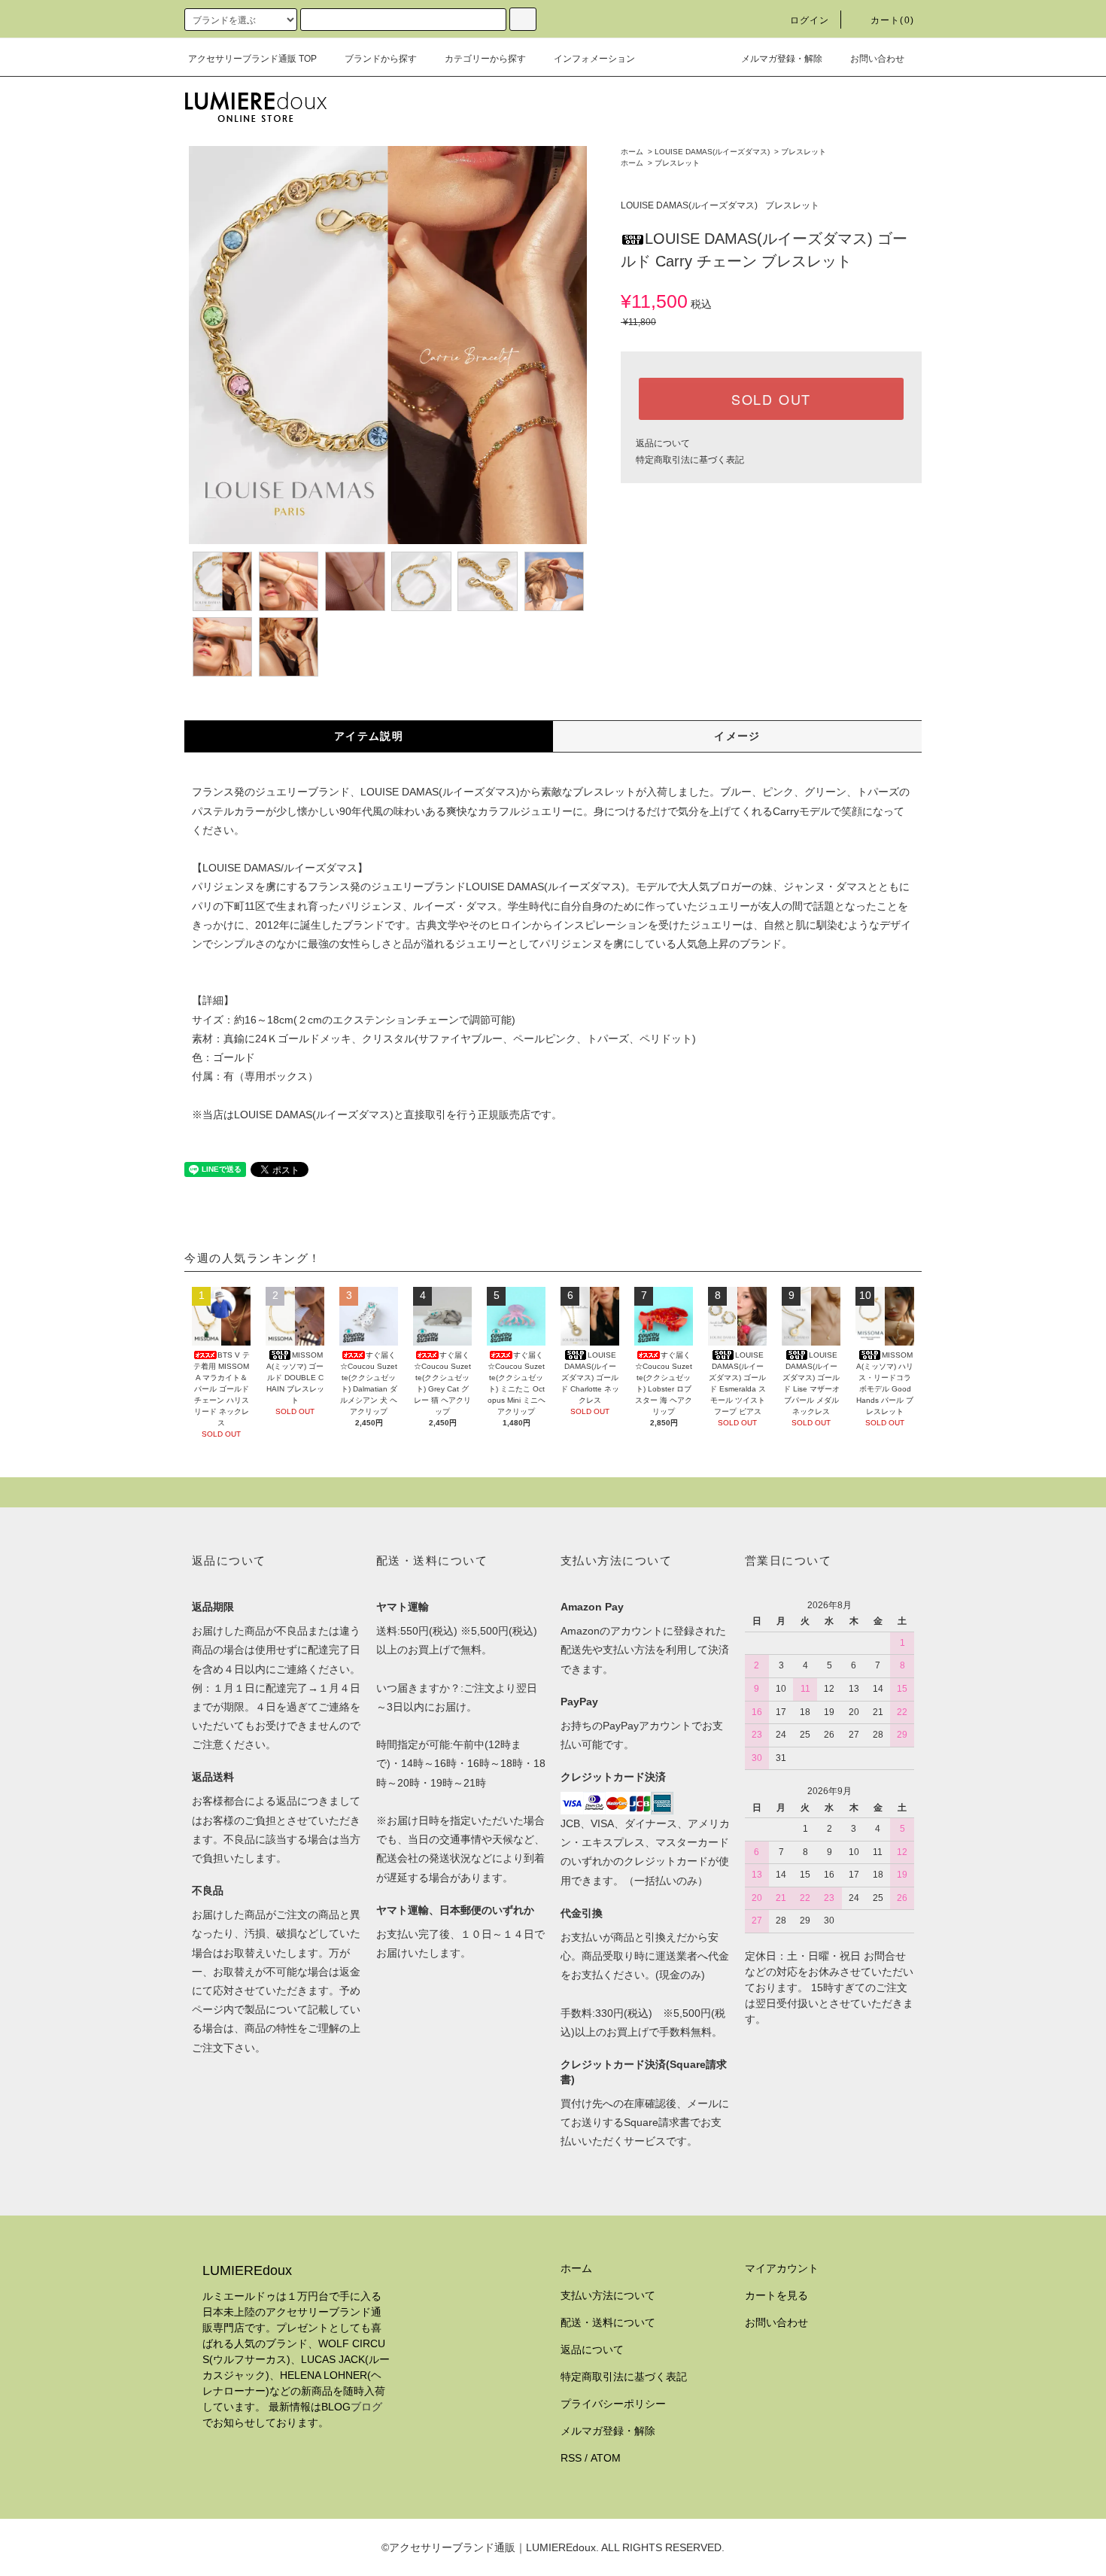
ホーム (632, 152)
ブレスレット (804, 152)
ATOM (606, 2458)
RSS (571, 2458)
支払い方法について (608, 2295)
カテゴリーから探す (485, 59)
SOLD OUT (771, 399)
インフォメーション (594, 59)
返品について (663, 443)
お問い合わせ (877, 59)
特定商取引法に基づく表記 (690, 460)
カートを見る (776, 2295)
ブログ (366, 2407)
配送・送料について (608, 2322)
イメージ (737, 736)
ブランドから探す (381, 59)
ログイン (810, 20)
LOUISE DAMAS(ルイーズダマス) (712, 152)
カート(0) (892, 20)
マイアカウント (782, 2268)
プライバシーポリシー (613, 2404)
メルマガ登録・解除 (782, 59)
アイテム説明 (369, 736)
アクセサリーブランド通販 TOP (252, 59)
